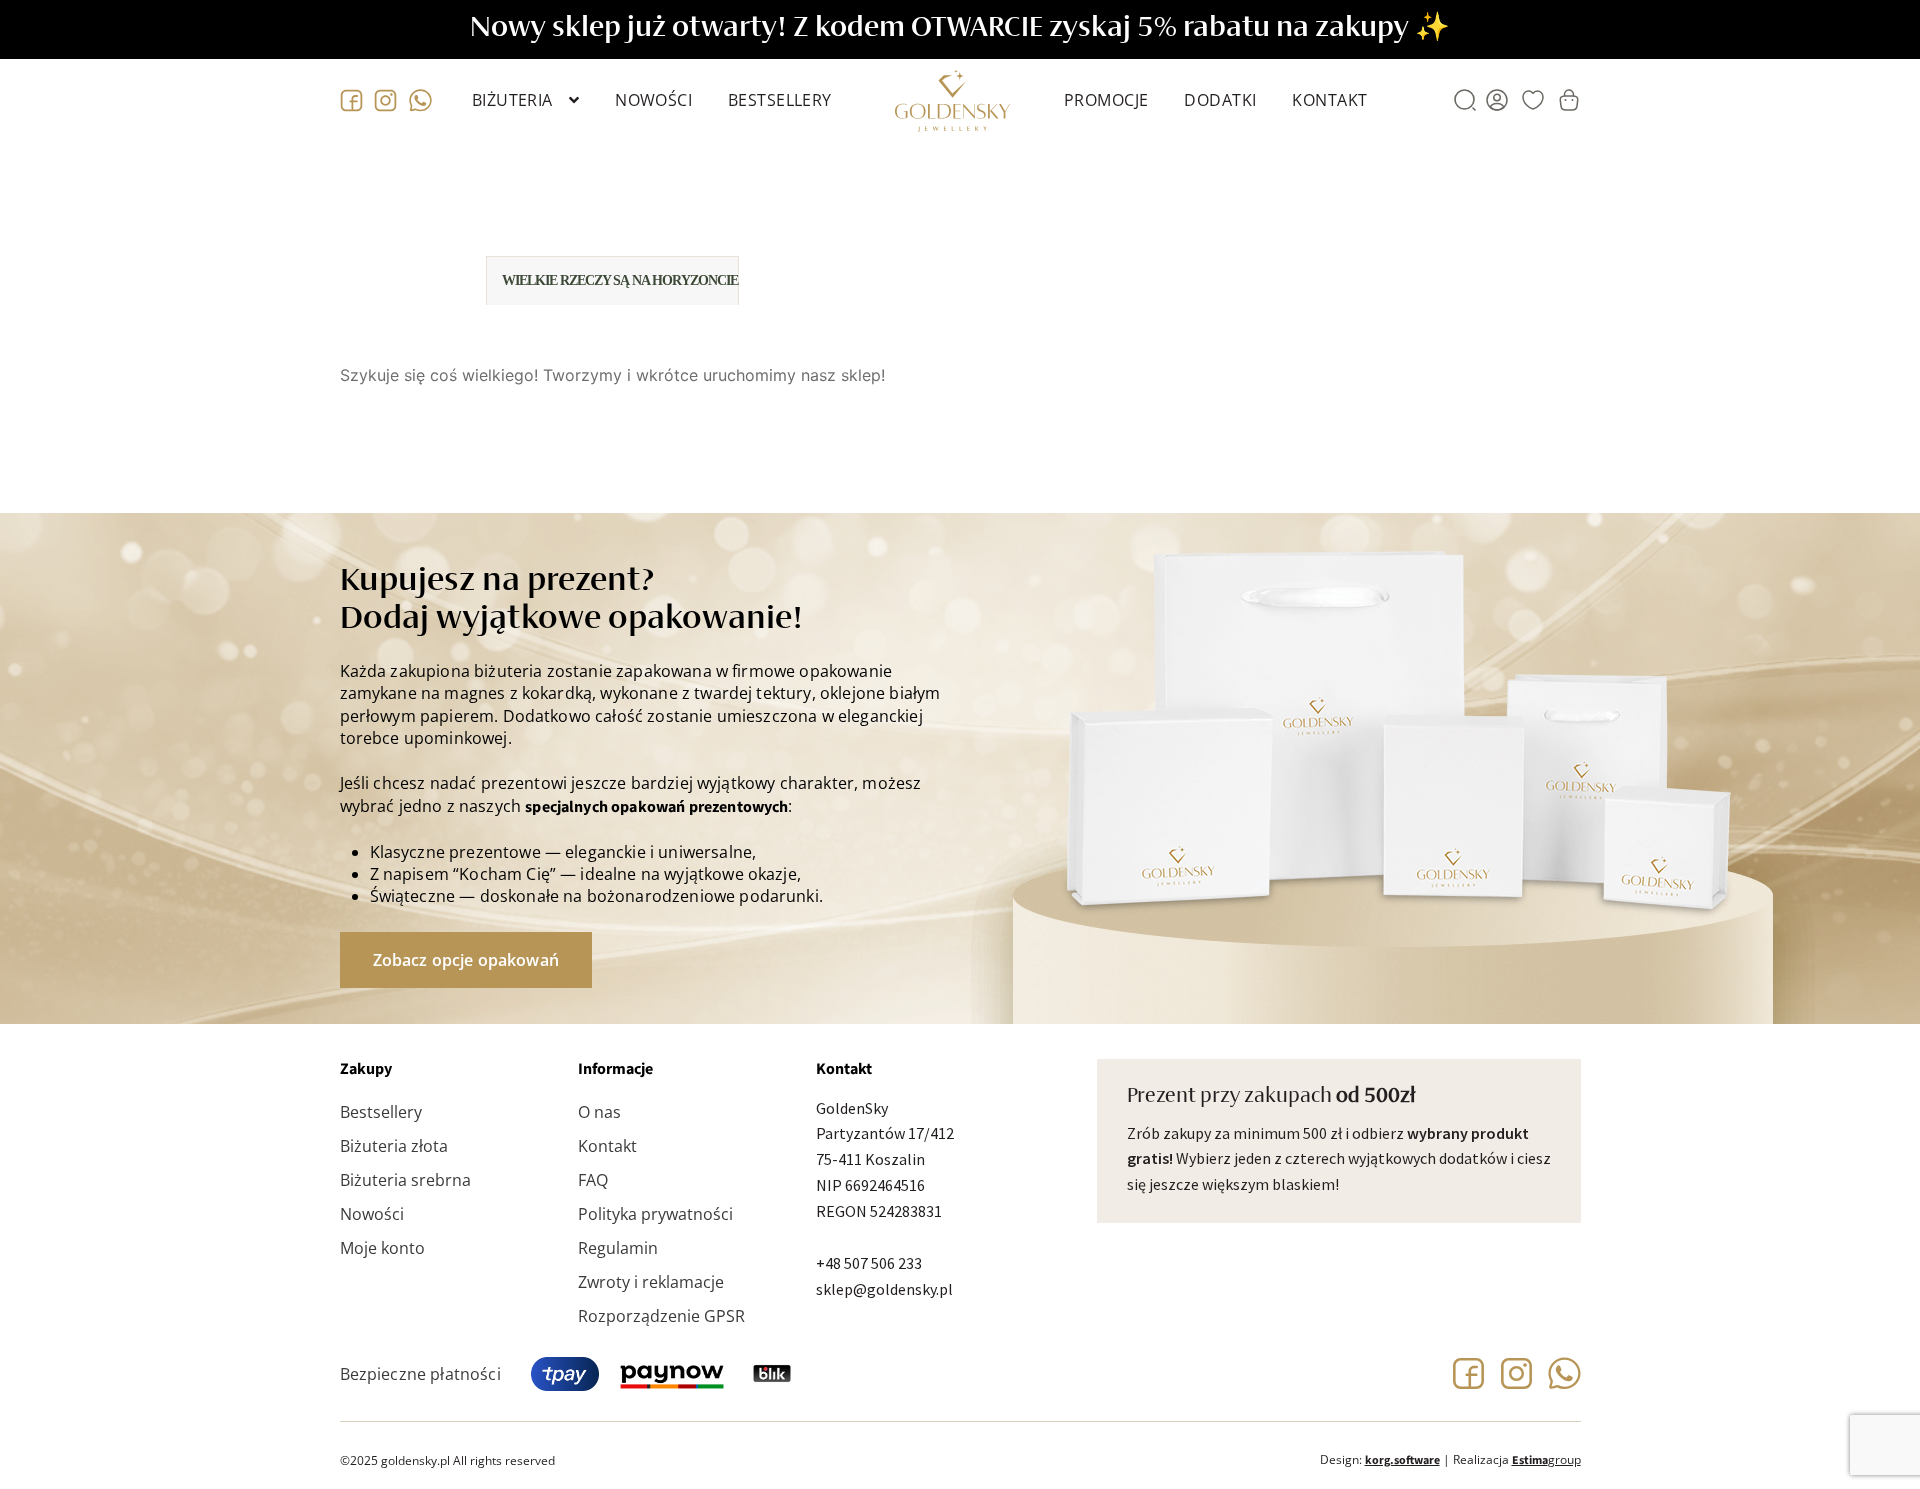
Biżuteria (512, 100)
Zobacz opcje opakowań (466, 960)
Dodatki (1220, 100)
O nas (599, 1112)
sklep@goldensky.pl (884, 1289)
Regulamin (618, 1248)
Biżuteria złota (394, 1146)
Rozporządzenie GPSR (661, 1316)
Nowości (653, 100)
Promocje (1106, 100)
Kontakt (1329, 100)
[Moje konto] (1497, 100)
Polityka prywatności (655, 1214)
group (1546, 1459)
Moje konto (382, 1248)
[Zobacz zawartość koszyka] (1569, 100)
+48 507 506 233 (869, 1263)
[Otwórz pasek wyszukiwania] (1465, 100)
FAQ (593, 1180)
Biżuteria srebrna (405, 1180)
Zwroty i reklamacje (651, 1282)
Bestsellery (780, 100)
